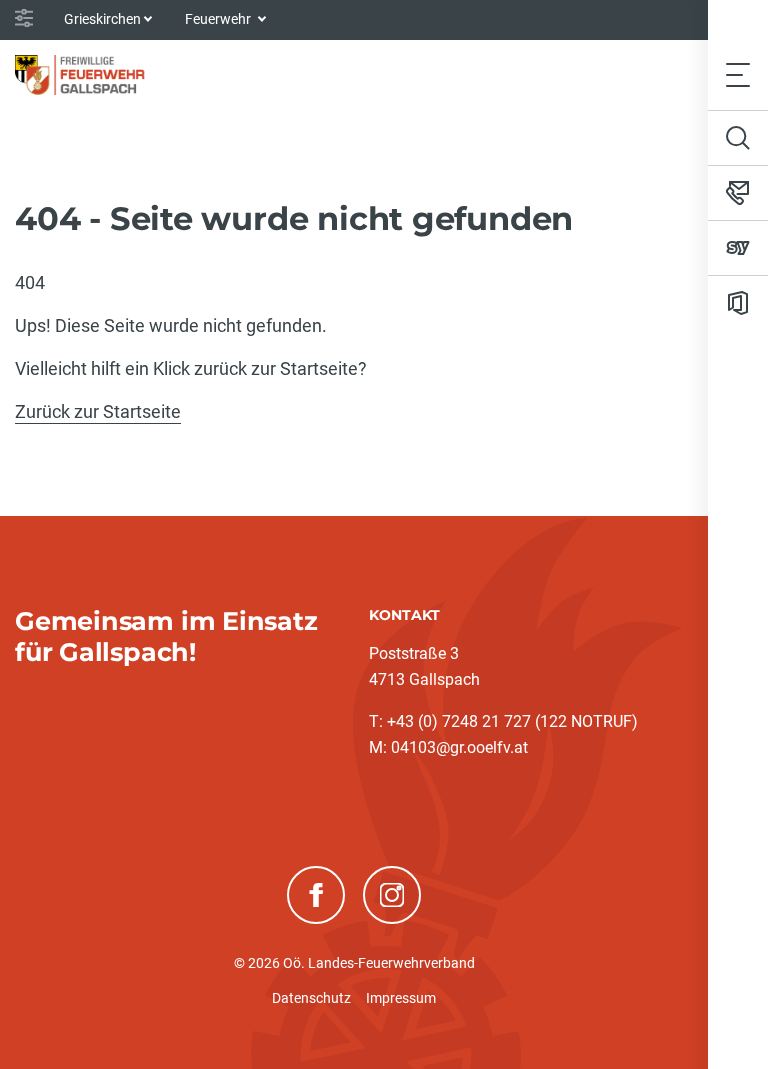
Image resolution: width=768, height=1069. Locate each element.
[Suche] (738, 138)
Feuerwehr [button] (219, 19)
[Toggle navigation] (738, 74)
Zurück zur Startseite (98, 411)
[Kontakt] (738, 193)
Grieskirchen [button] (102, 19)
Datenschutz (311, 998)
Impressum (401, 998)
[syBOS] (738, 248)
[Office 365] (738, 303)
